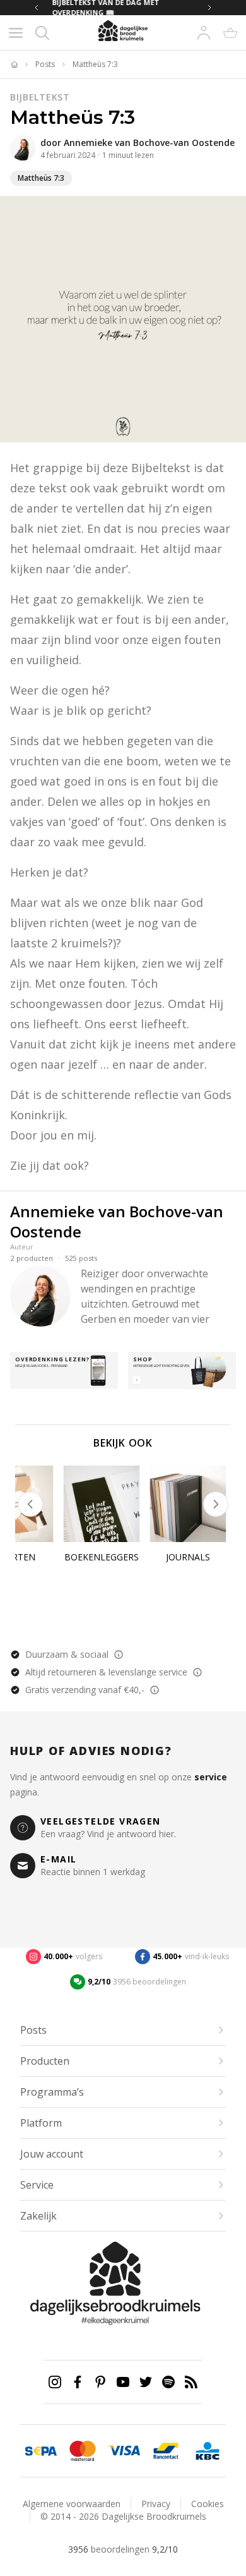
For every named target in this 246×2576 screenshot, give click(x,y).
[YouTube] (123, 2382)
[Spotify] (168, 2382)
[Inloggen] (204, 33)
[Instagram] (55, 2382)
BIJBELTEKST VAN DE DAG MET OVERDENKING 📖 (98, 8)
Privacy (156, 2504)
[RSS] (191, 2382)
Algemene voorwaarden (72, 2504)
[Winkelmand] (230, 33)
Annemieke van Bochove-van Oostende (149, 143)
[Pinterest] (100, 2382)
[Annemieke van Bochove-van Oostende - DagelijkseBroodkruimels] (23, 148)
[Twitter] (146, 2382)
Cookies (208, 2504)
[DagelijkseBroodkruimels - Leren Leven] (14, 64)
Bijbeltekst (40, 97)
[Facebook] (78, 2382)
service (211, 1777)
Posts (45, 64)
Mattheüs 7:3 (95, 64)
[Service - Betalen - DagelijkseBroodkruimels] (41, 2451)
